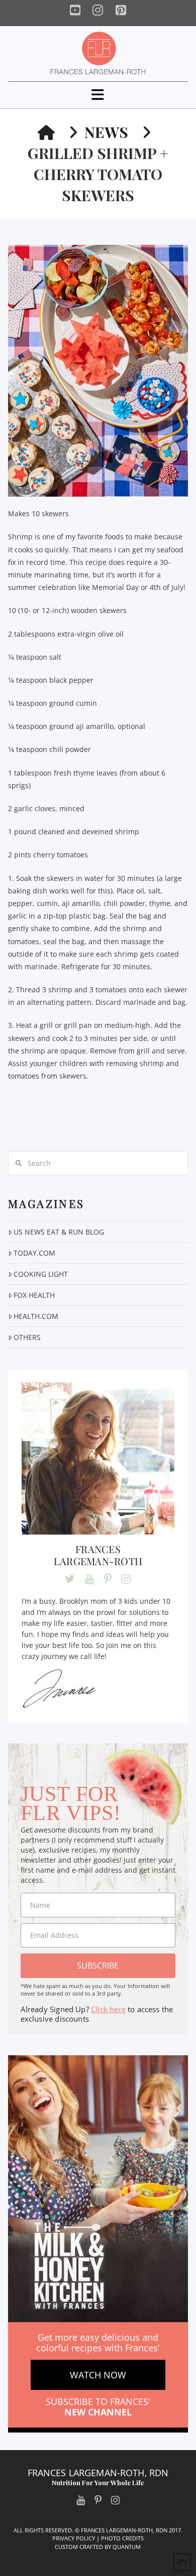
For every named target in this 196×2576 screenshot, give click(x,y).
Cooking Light (41, 1274)
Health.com (36, 1316)
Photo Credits (122, 2538)
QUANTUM (127, 2547)
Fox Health (34, 1295)
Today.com (34, 1253)
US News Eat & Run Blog (59, 1232)
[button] (98, 95)
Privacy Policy (74, 2538)
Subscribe (98, 1965)
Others (27, 1337)
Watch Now (98, 2375)
